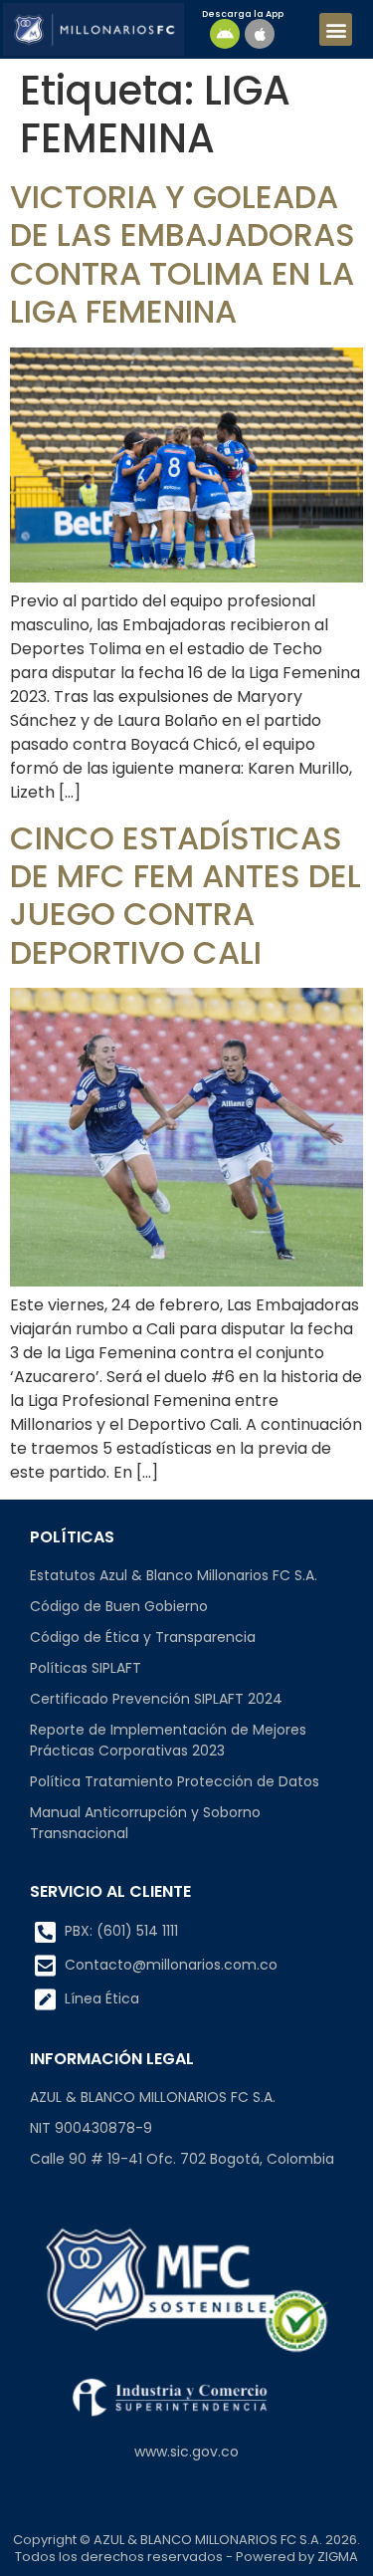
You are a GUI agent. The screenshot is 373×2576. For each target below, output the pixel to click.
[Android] (225, 34)
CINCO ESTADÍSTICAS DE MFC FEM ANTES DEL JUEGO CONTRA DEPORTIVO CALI (186, 895)
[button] (336, 29)
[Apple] (260, 34)
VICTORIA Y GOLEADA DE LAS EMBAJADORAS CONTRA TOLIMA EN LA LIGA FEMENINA (183, 254)
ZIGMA (338, 2557)
